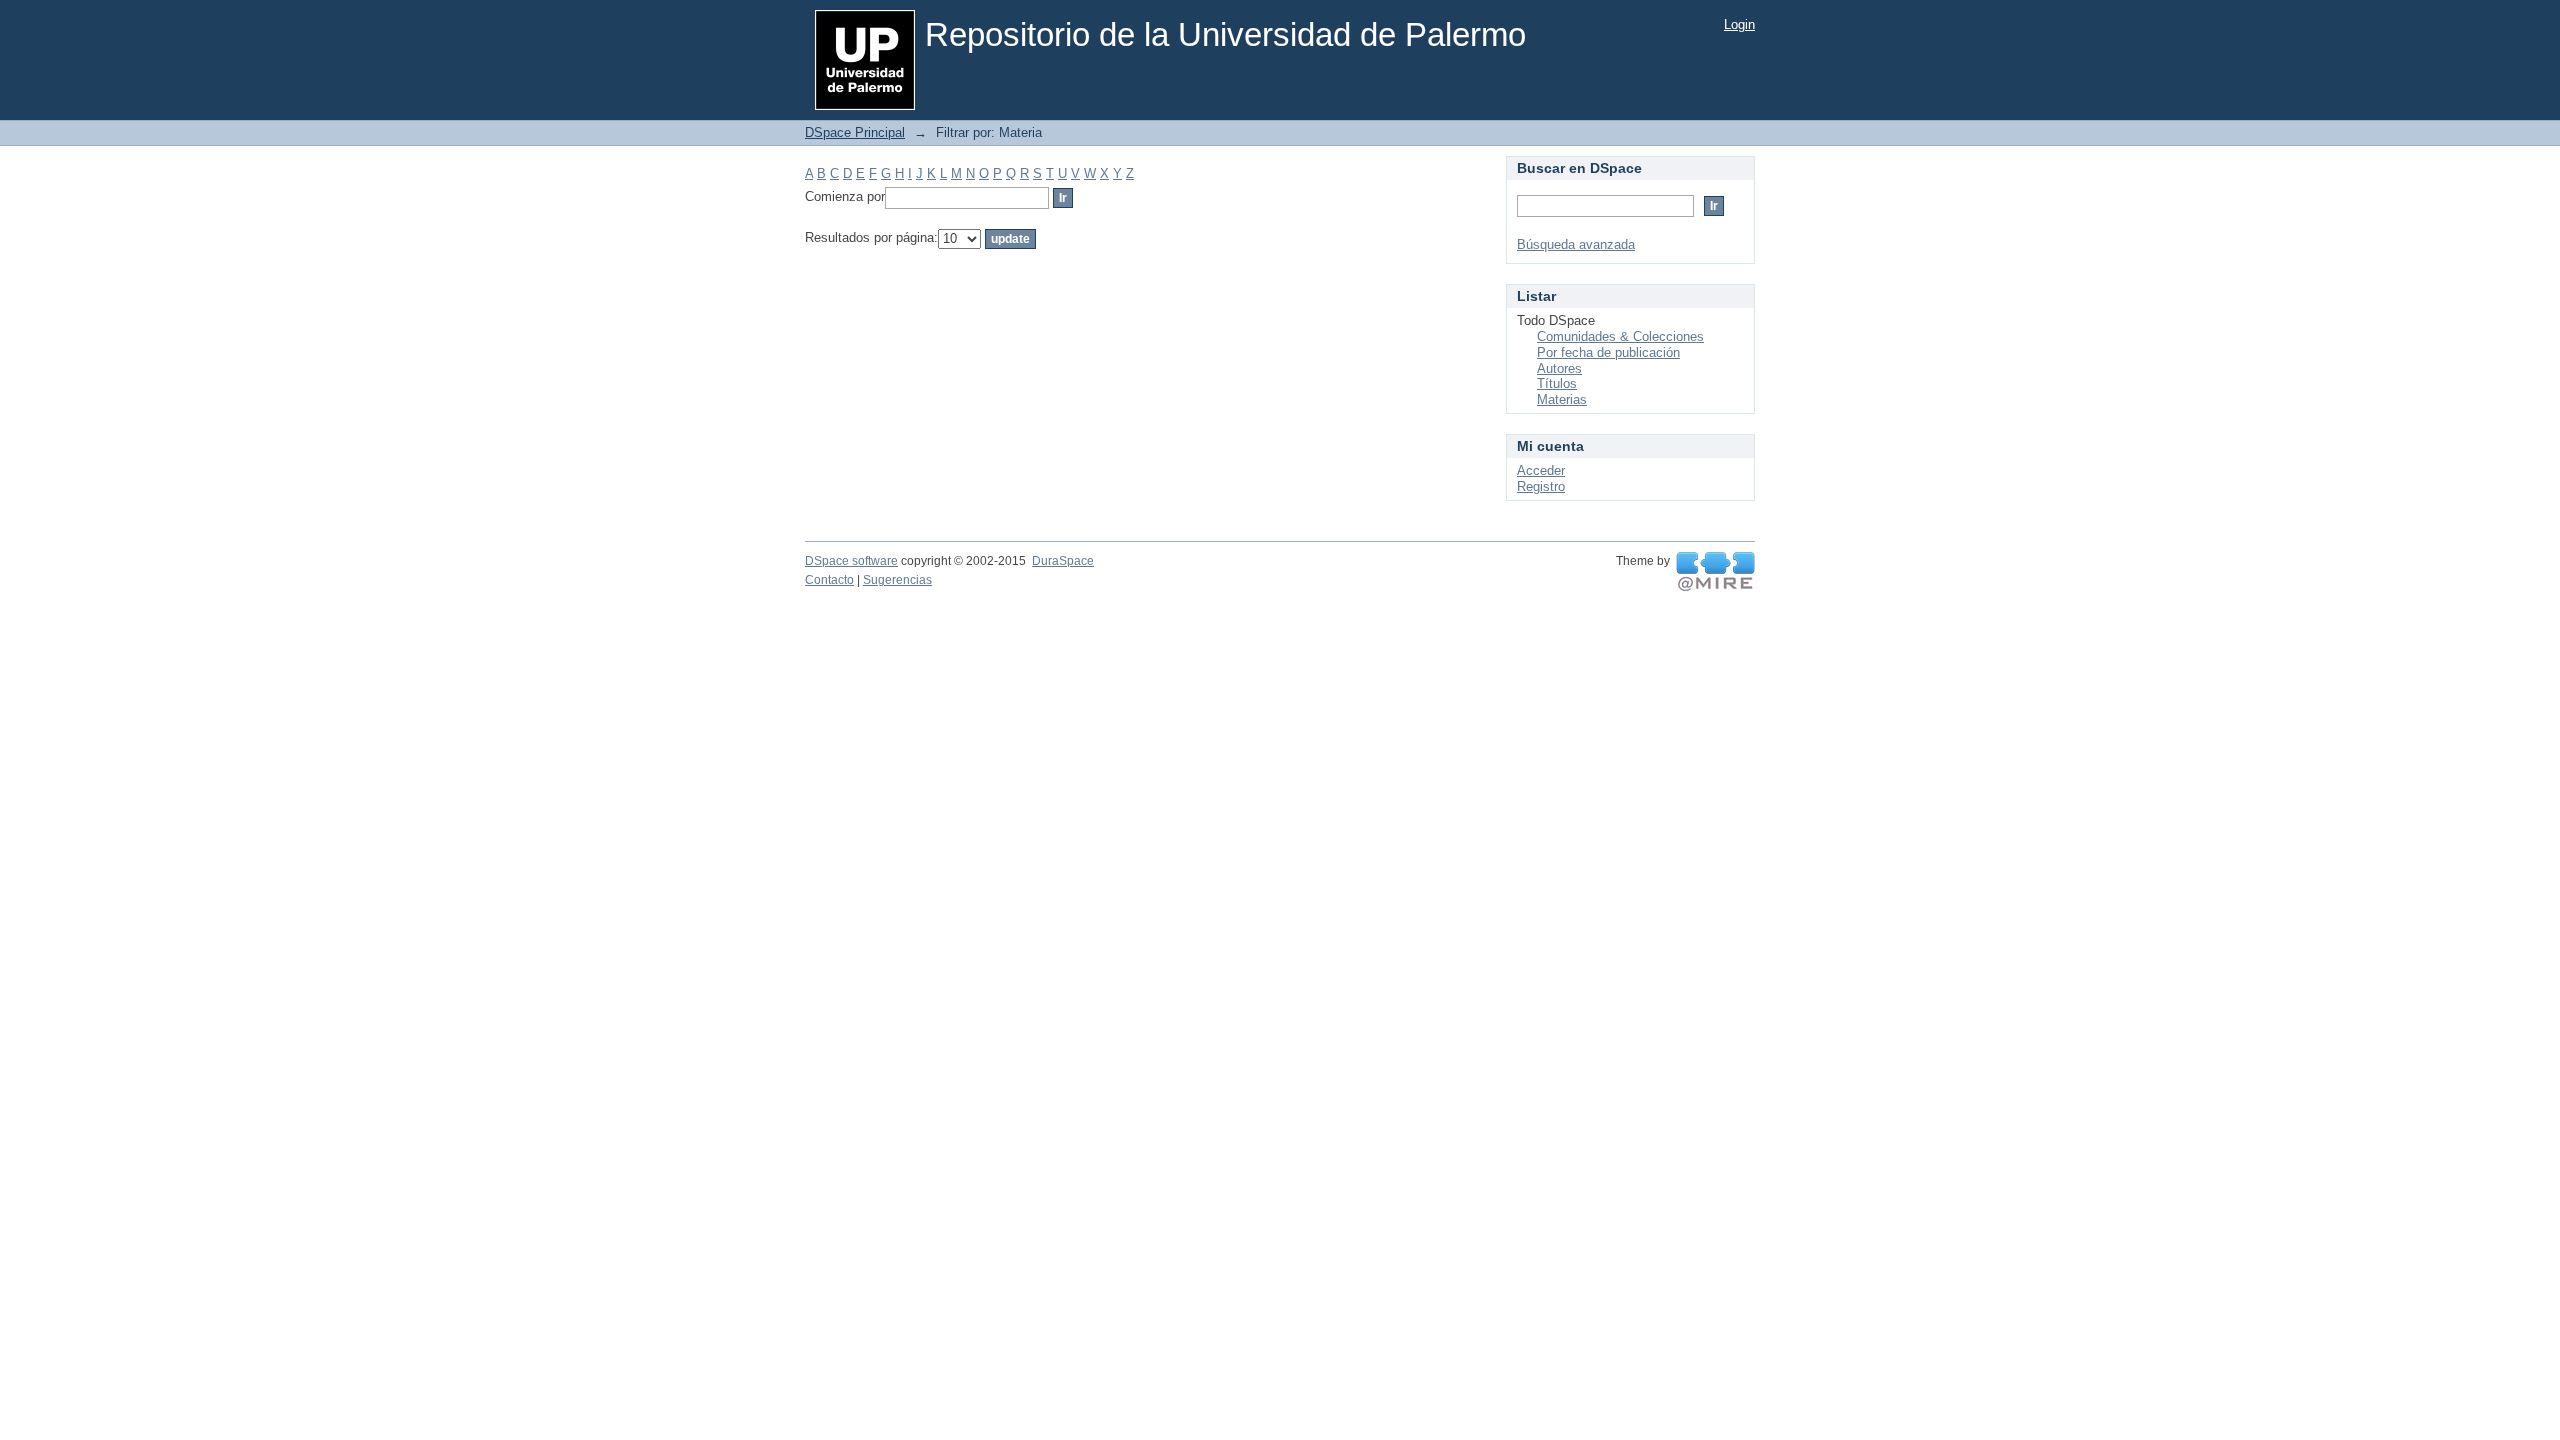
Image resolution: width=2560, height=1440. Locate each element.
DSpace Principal (855, 132)
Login (1739, 24)
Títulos (1557, 383)
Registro (1541, 486)
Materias (1562, 399)
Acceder (1541, 470)
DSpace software (851, 561)
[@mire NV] (1715, 572)
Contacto (829, 580)
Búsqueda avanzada (1576, 244)
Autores (1559, 368)
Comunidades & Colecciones (1620, 336)
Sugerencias (897, 580)
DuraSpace (1063, 561)
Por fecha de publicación (1608, 352)
